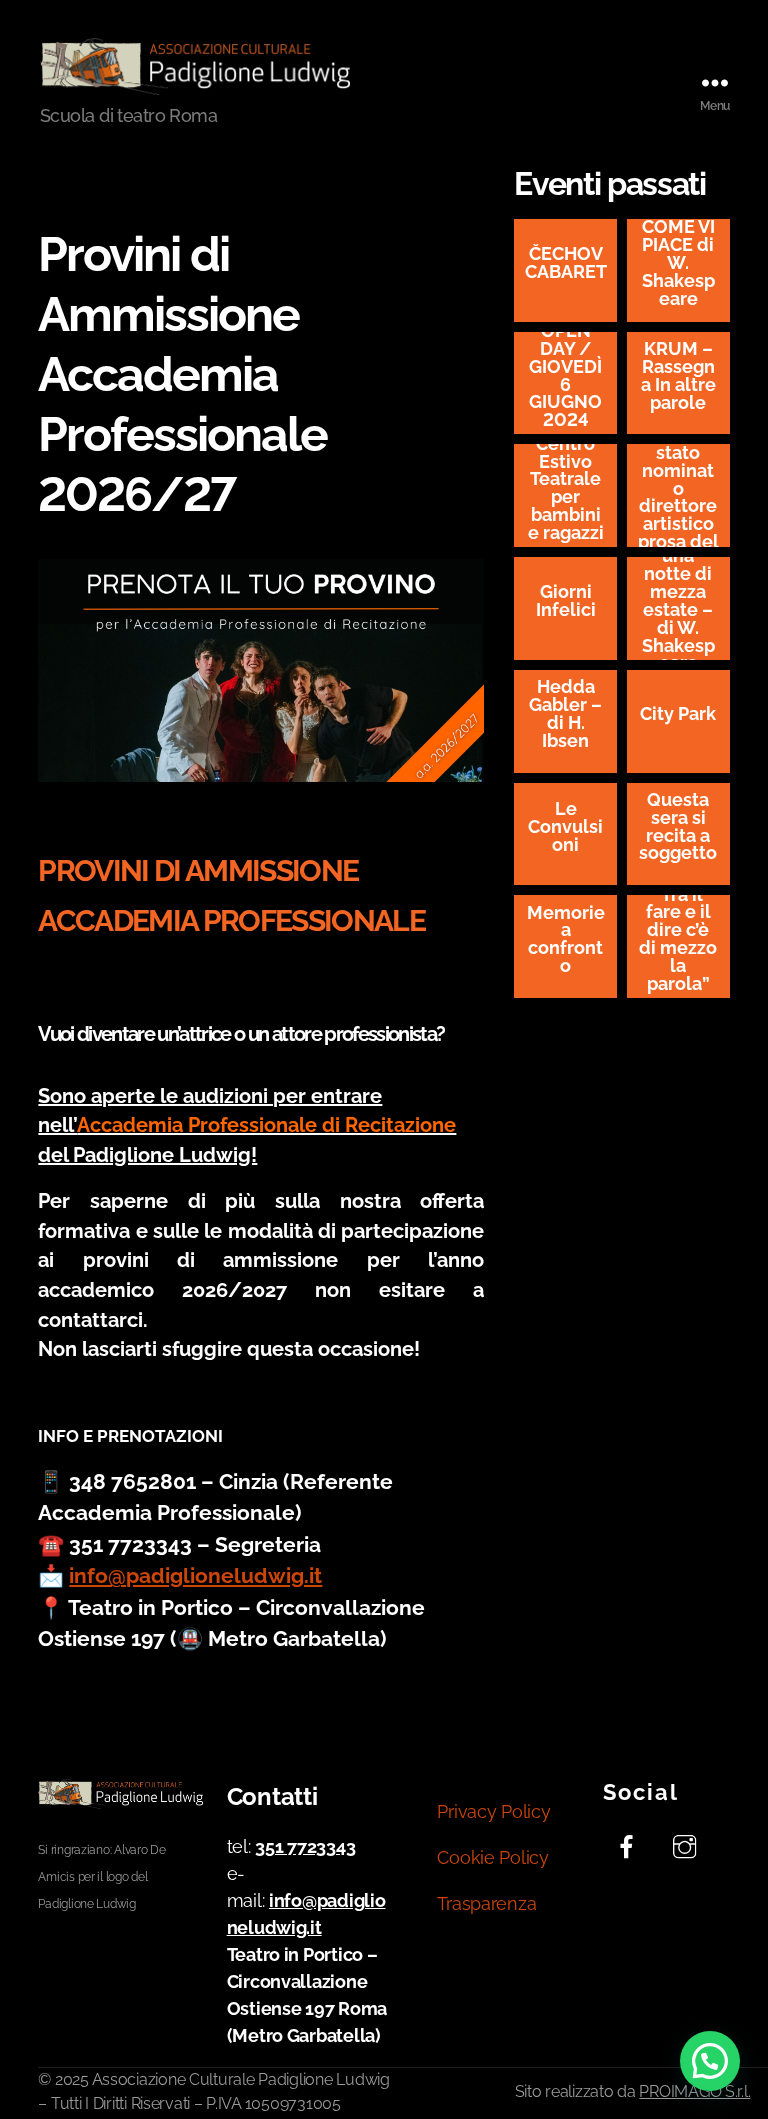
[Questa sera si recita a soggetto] (678, 834)
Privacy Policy (493, 1811)
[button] (710, 2061)
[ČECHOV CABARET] (565, 270)
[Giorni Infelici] (565, 608)
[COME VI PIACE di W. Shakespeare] (678, 270)
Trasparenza (486, 1903)
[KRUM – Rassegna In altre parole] (678, 383)
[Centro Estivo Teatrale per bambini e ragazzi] (565, 495)
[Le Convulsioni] (565, 834)
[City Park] (678, 721)
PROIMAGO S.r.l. (694, 2091)
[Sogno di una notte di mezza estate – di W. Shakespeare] (678, 608)
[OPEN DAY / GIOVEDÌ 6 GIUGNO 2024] (565, 383)
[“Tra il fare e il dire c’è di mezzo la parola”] (678, 946)
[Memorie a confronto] (565, 946)
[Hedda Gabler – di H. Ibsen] (565, 721)
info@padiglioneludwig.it (195, 1575)
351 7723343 (305, 1846)
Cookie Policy (493, 1857)
